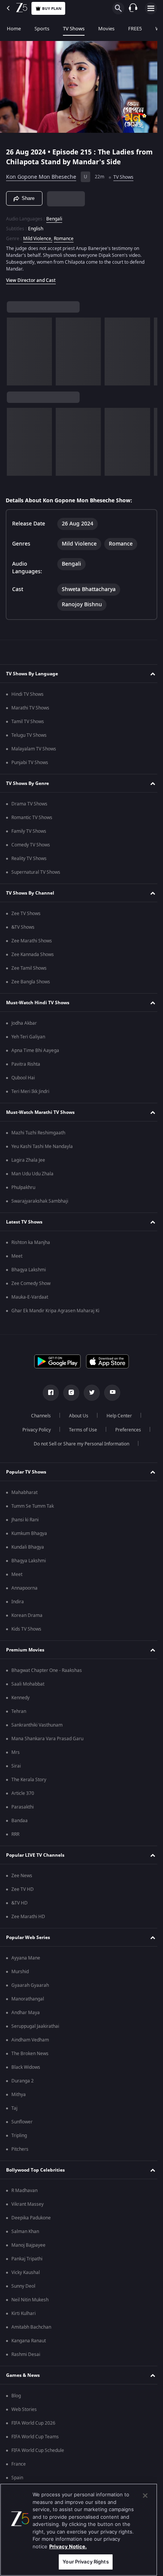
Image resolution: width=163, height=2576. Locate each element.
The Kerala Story (29, 1780)
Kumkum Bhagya (29, 1533)
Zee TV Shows (26, 914)
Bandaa (20, 1821)
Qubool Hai (23, 1078)
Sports (42, 29)
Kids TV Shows (26, 1629)
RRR (15, 1834)
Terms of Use (80, 1430)
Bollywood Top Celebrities (35, 2170)
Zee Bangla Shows (31, 982)
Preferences (125, 1430)
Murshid (20, 1972)
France (19, 2464)
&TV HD (20, 1903)
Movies (106, 29)
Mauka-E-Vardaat (30, 1297)
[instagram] (69, 1393)
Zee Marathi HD (28, 1917)
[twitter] (89, 1393)
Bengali (54, 215)
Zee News (22, 1876)
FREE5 (135, 29)
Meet (17, 1256)
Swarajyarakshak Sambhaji (40, 1201)
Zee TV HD (23, 1889)
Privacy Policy (34, 1430)
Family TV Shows (29, 831)
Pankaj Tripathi (27, 2259)
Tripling (19, 2136)
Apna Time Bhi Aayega (35, 1051)
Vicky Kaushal (26, 2272)
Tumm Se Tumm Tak (33, 1506)
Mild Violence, (38, 235)
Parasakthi (23, 1807)
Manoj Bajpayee (28, 2245)
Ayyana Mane (26, 1958)
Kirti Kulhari (24, 2313)
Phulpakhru (23, 1187)
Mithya (19, 2095)
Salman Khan (25, 2232)
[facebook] (48, 1393)
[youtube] (110, 1393)
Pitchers (20, 2149)
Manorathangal (28, 1999)
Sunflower (22, 2122)
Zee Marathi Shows (32, 941)
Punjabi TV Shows (30, 763)
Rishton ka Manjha (31, 1242)
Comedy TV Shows (31, 845)
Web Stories (24, 2409)
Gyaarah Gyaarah (30, 1985)
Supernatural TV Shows (36, 872)
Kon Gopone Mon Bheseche (41, 174)
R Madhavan (24, 2191)
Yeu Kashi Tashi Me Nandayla (42, 1146)
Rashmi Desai (26, 2354)
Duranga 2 (23, 2081)
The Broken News (30, 2054)
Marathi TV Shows (30, 708)
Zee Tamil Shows (29, 968)
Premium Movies (25, 1650)
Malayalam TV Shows (34, 749)
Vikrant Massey (27, 2204)
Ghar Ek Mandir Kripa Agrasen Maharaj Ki (55, 1311)
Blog (16, 2396)
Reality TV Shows (29, 859)
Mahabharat (24, 1492)
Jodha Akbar (24, 1023)
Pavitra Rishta (26, 1064)
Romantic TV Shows (32, 818)
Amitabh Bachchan (31, 2327)
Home (14, 29)
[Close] (145, 2496)
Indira (18, 1602)
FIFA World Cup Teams (35, 2437)
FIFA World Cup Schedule (38, 2450)
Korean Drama (27, 1615)
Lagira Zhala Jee (28, 1160)
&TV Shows (23, 927)
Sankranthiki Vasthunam (37, 1725)
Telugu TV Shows (29, 735)
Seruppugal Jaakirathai (35, 2026)
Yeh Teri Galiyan (28, 1037)
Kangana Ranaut (29, 2341)
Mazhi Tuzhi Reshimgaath (38, 1133)
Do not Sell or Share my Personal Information (79, 1444)
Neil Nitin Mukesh (30, 2300)
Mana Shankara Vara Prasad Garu (47, 1739)
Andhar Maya (26, 2013)
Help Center (117, 1416)
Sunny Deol (23, 2286)
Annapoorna (24, 1588)
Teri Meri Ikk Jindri (30, 1091)
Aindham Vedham (30, 2040)
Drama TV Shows (29, 804)
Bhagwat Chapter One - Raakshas (47, 1670)
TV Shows (74, 29)
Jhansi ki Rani (25, 1520)
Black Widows (26, 2067)
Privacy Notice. (68, 2546)
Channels (38, 1416)
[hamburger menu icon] (151, 8)
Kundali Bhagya (28, 1547)
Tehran (19, 1711)
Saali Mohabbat (28, 1684)
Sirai (16, 1766)
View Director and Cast (31, 277)
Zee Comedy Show (31, 1283)
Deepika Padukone (31, 2218)
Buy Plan (52, 9)
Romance (64, 235)
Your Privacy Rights (85, 2562)
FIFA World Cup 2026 (33, 2423)
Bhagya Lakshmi (29, 1270)
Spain (17, 2478)
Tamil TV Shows (28, 722)
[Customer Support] (133, 8)
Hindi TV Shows (27, 694)
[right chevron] (15, 348)
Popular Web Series (28, 1938)
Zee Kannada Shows (33, 955)
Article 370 (23, 1793)
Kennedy (20, 1698)
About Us (76, 1416)
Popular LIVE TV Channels (35, 1855)
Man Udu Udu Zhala (32, 1174)
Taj (14, 2108)
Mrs (16, 1752)
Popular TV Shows (26, 1472)
